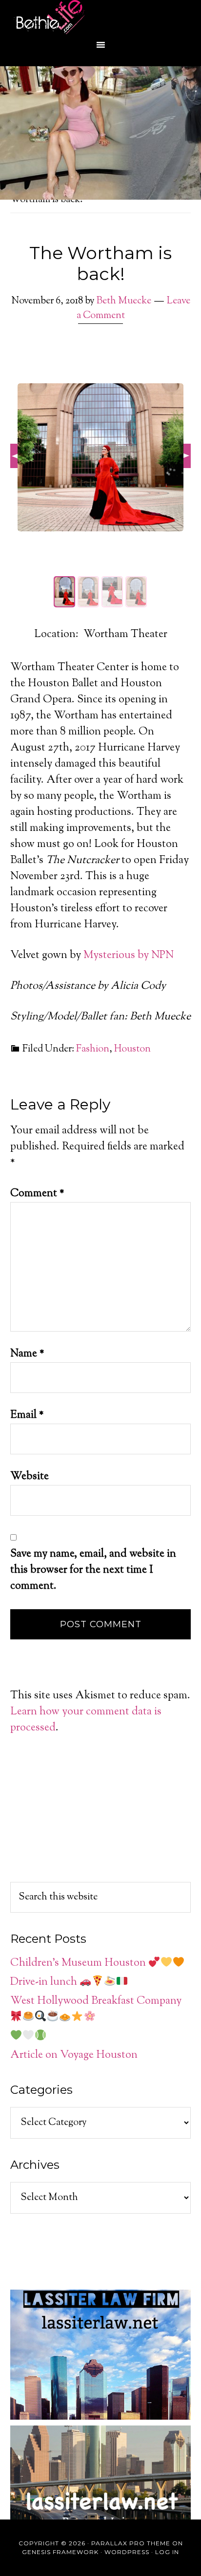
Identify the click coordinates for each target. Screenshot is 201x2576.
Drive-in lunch (45, 1982)
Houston (132, 1049)
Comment (37, 1194)
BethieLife (100, 17)
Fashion (93, 1049)
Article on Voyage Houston (74, 2055)
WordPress (127, 2552)
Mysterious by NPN (129, 956)
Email (27, 1415)
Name (27, 1354)
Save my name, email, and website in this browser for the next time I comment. (93, 1570)
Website (30, 1477)
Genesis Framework (60, 2552)
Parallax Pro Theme (131, 2543)
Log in (167, 2552)
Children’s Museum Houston (79, 1963)
